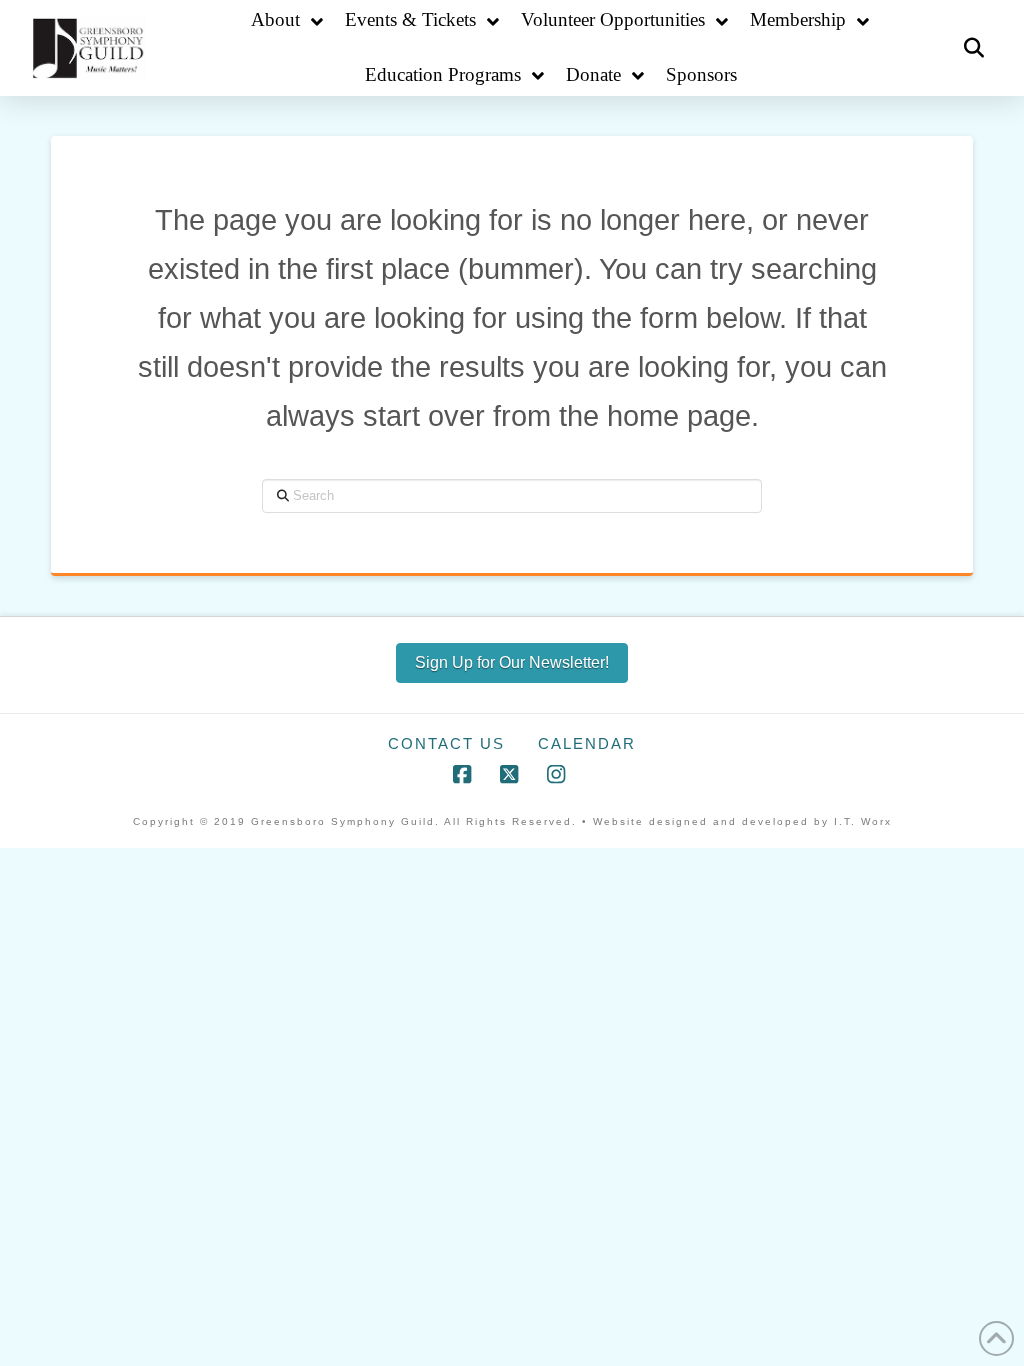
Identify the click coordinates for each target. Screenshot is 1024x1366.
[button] (974, 48)
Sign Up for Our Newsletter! (512, 662)
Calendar (587, 743)
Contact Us (446, 743)
